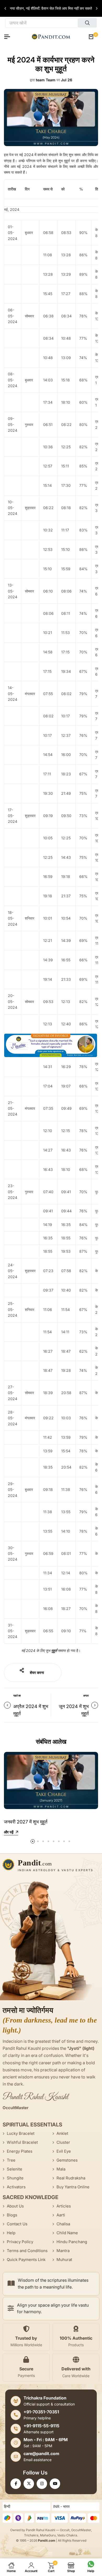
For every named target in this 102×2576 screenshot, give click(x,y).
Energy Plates (20, 2151)
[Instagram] (42, 2484)
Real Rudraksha (71, 2178)
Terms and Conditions (27, 2251)
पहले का (17, 1695)
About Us (15, 2206)
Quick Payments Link (26, 2260)
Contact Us (17, 2224)
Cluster (63, 2142)
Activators (16, 2187)
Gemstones (67, 2160)
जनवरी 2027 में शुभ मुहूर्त (26, 1822)
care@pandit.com (41, 2454)
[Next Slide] (96, 8)
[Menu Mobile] (9, 37)
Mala (61, 2169)
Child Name (67, 2233)
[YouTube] (55, 2484)
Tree (11, 2160)
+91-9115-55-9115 (41, 2426)
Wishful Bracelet (22, 2142)
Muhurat (64, 2260)
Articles (64, 2206)
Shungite (15, 2178)
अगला (86, 1695)
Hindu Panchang (72, 2242)
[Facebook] (16, 2484)
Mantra (63, 2251)
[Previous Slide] (6, 8)
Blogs (12, 2215)
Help (11, 2233)
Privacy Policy (20, 2242)
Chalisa (63, 2224)
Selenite (15, 2169)
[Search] (87, 23)
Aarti (61, 2215)
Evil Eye (64, 2151)
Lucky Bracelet (21, 2133)
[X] (29, 2484)
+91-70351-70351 (41, 2412)
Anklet (62, 2133)
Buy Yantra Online (73, 2187)
